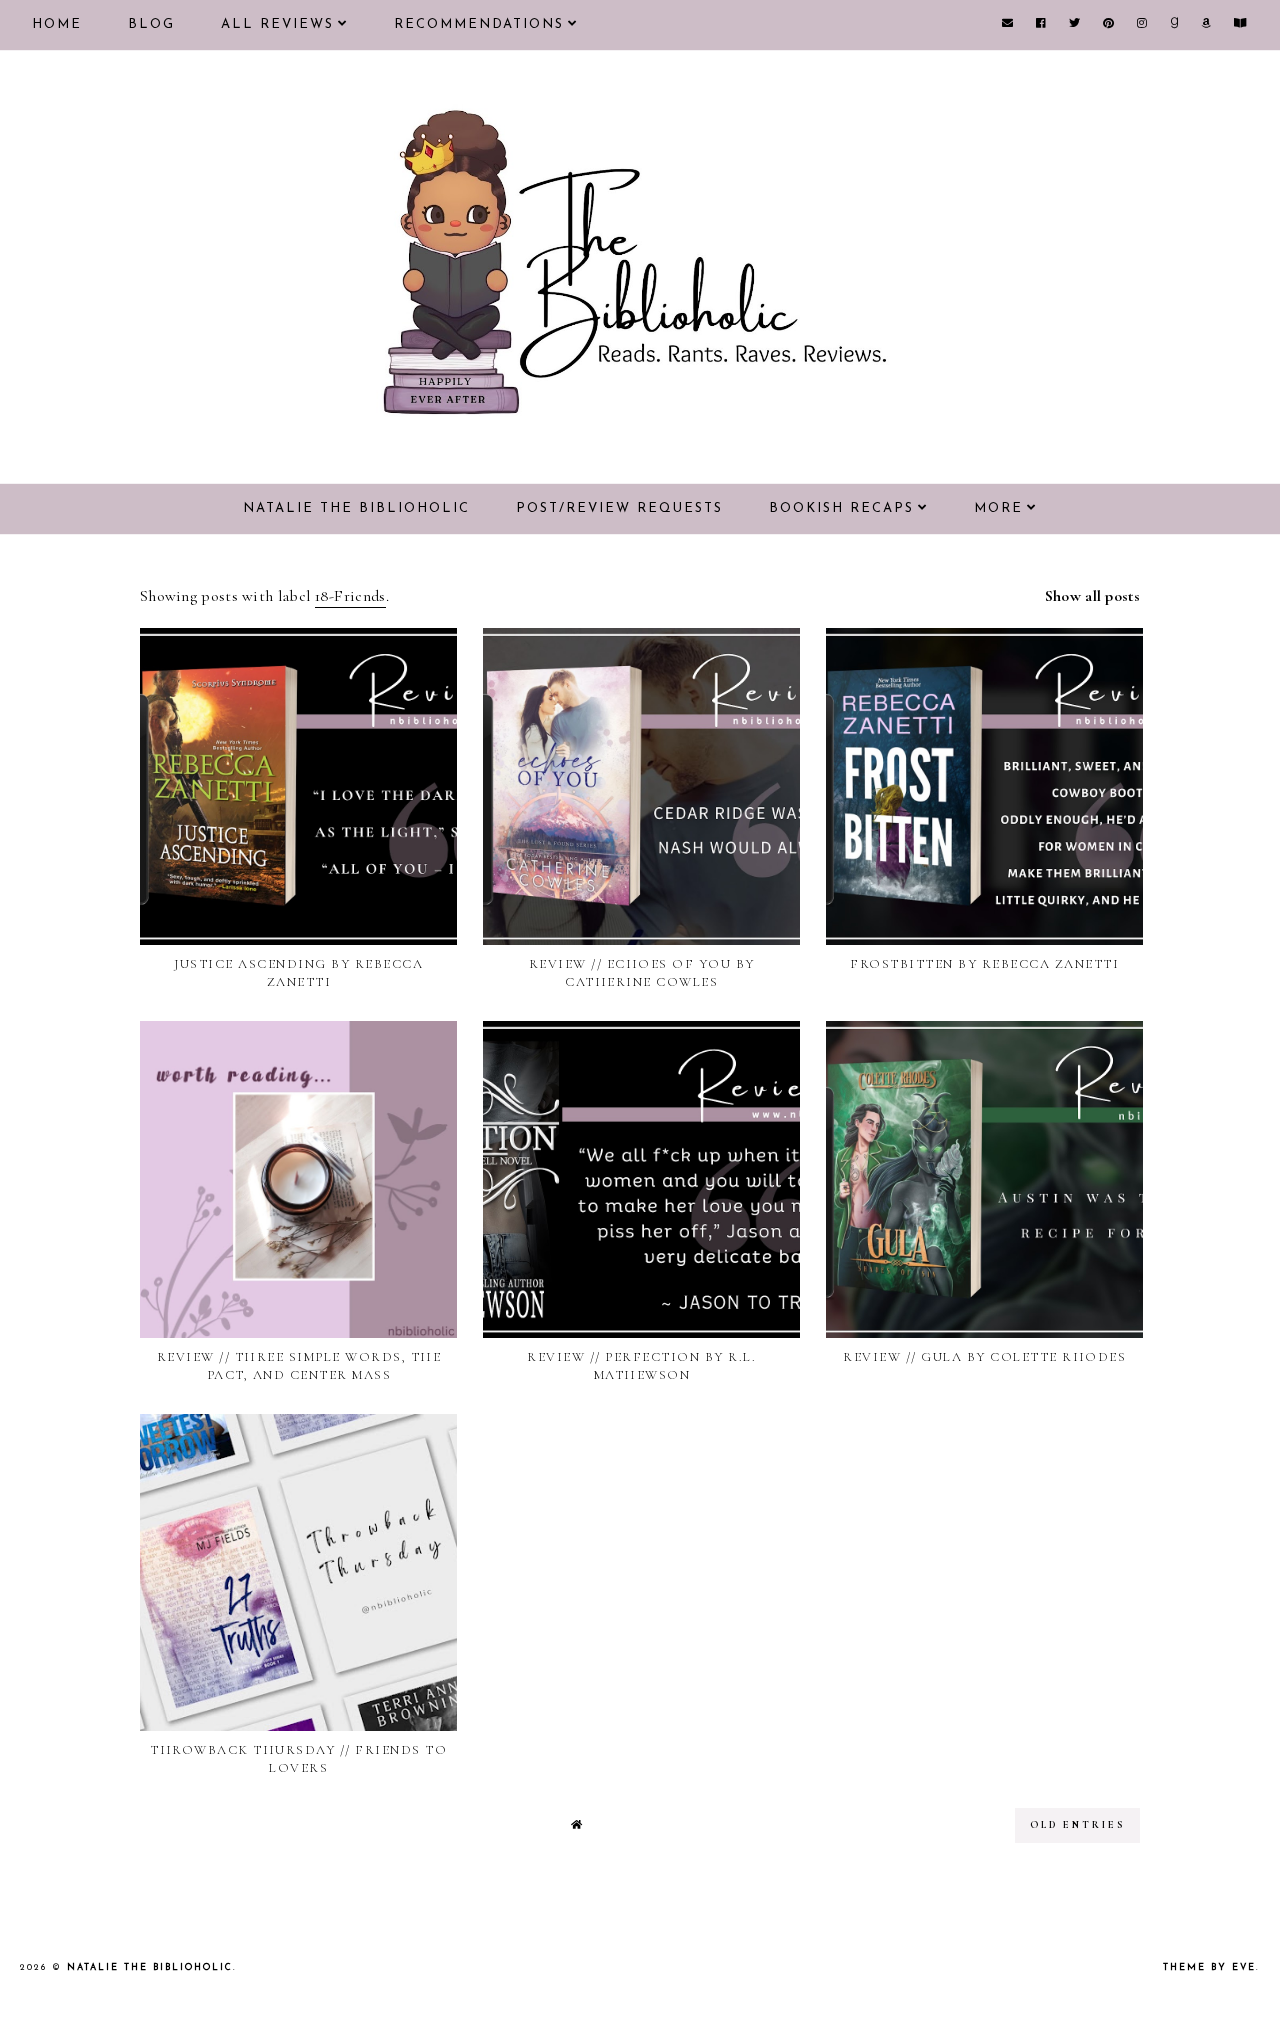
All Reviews (277, 24)
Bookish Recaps (841, 508)
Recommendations (479, 24)
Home (57, 24)
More (998, 508)
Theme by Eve (1209, 1967)
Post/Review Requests (619, 508)
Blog (151, 24)
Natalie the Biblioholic (356, 508)
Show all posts (1092, 596)
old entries (1077, 1825)
